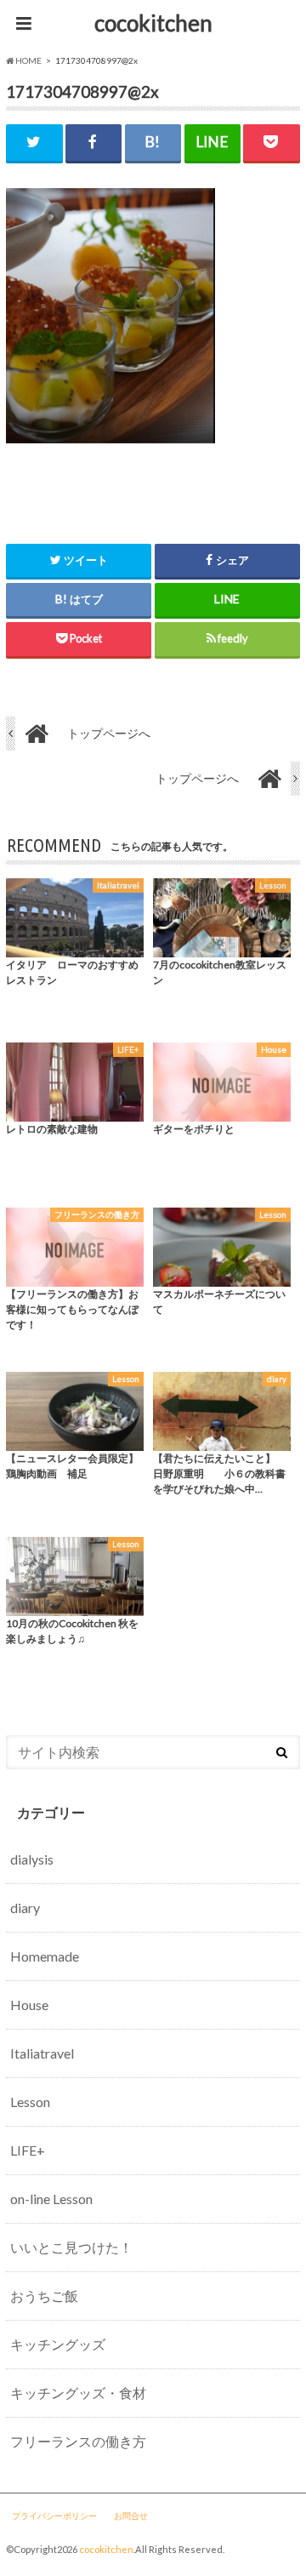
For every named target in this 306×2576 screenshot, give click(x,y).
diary (25, 1908)
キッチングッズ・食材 (78, 2393)
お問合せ (131, 2516)
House (29, 2005)
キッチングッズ (58, 2344)
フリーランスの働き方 (78, 2441)
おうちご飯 (44, 2296)
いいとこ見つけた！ (71, 2247)
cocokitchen (153, 23)
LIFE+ (28, 2150)
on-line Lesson (51, 2199)
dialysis (32, 1859)
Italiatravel (42, 2053)
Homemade (45, 1956)
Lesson (30, 2102)
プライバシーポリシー (54, 2516)
